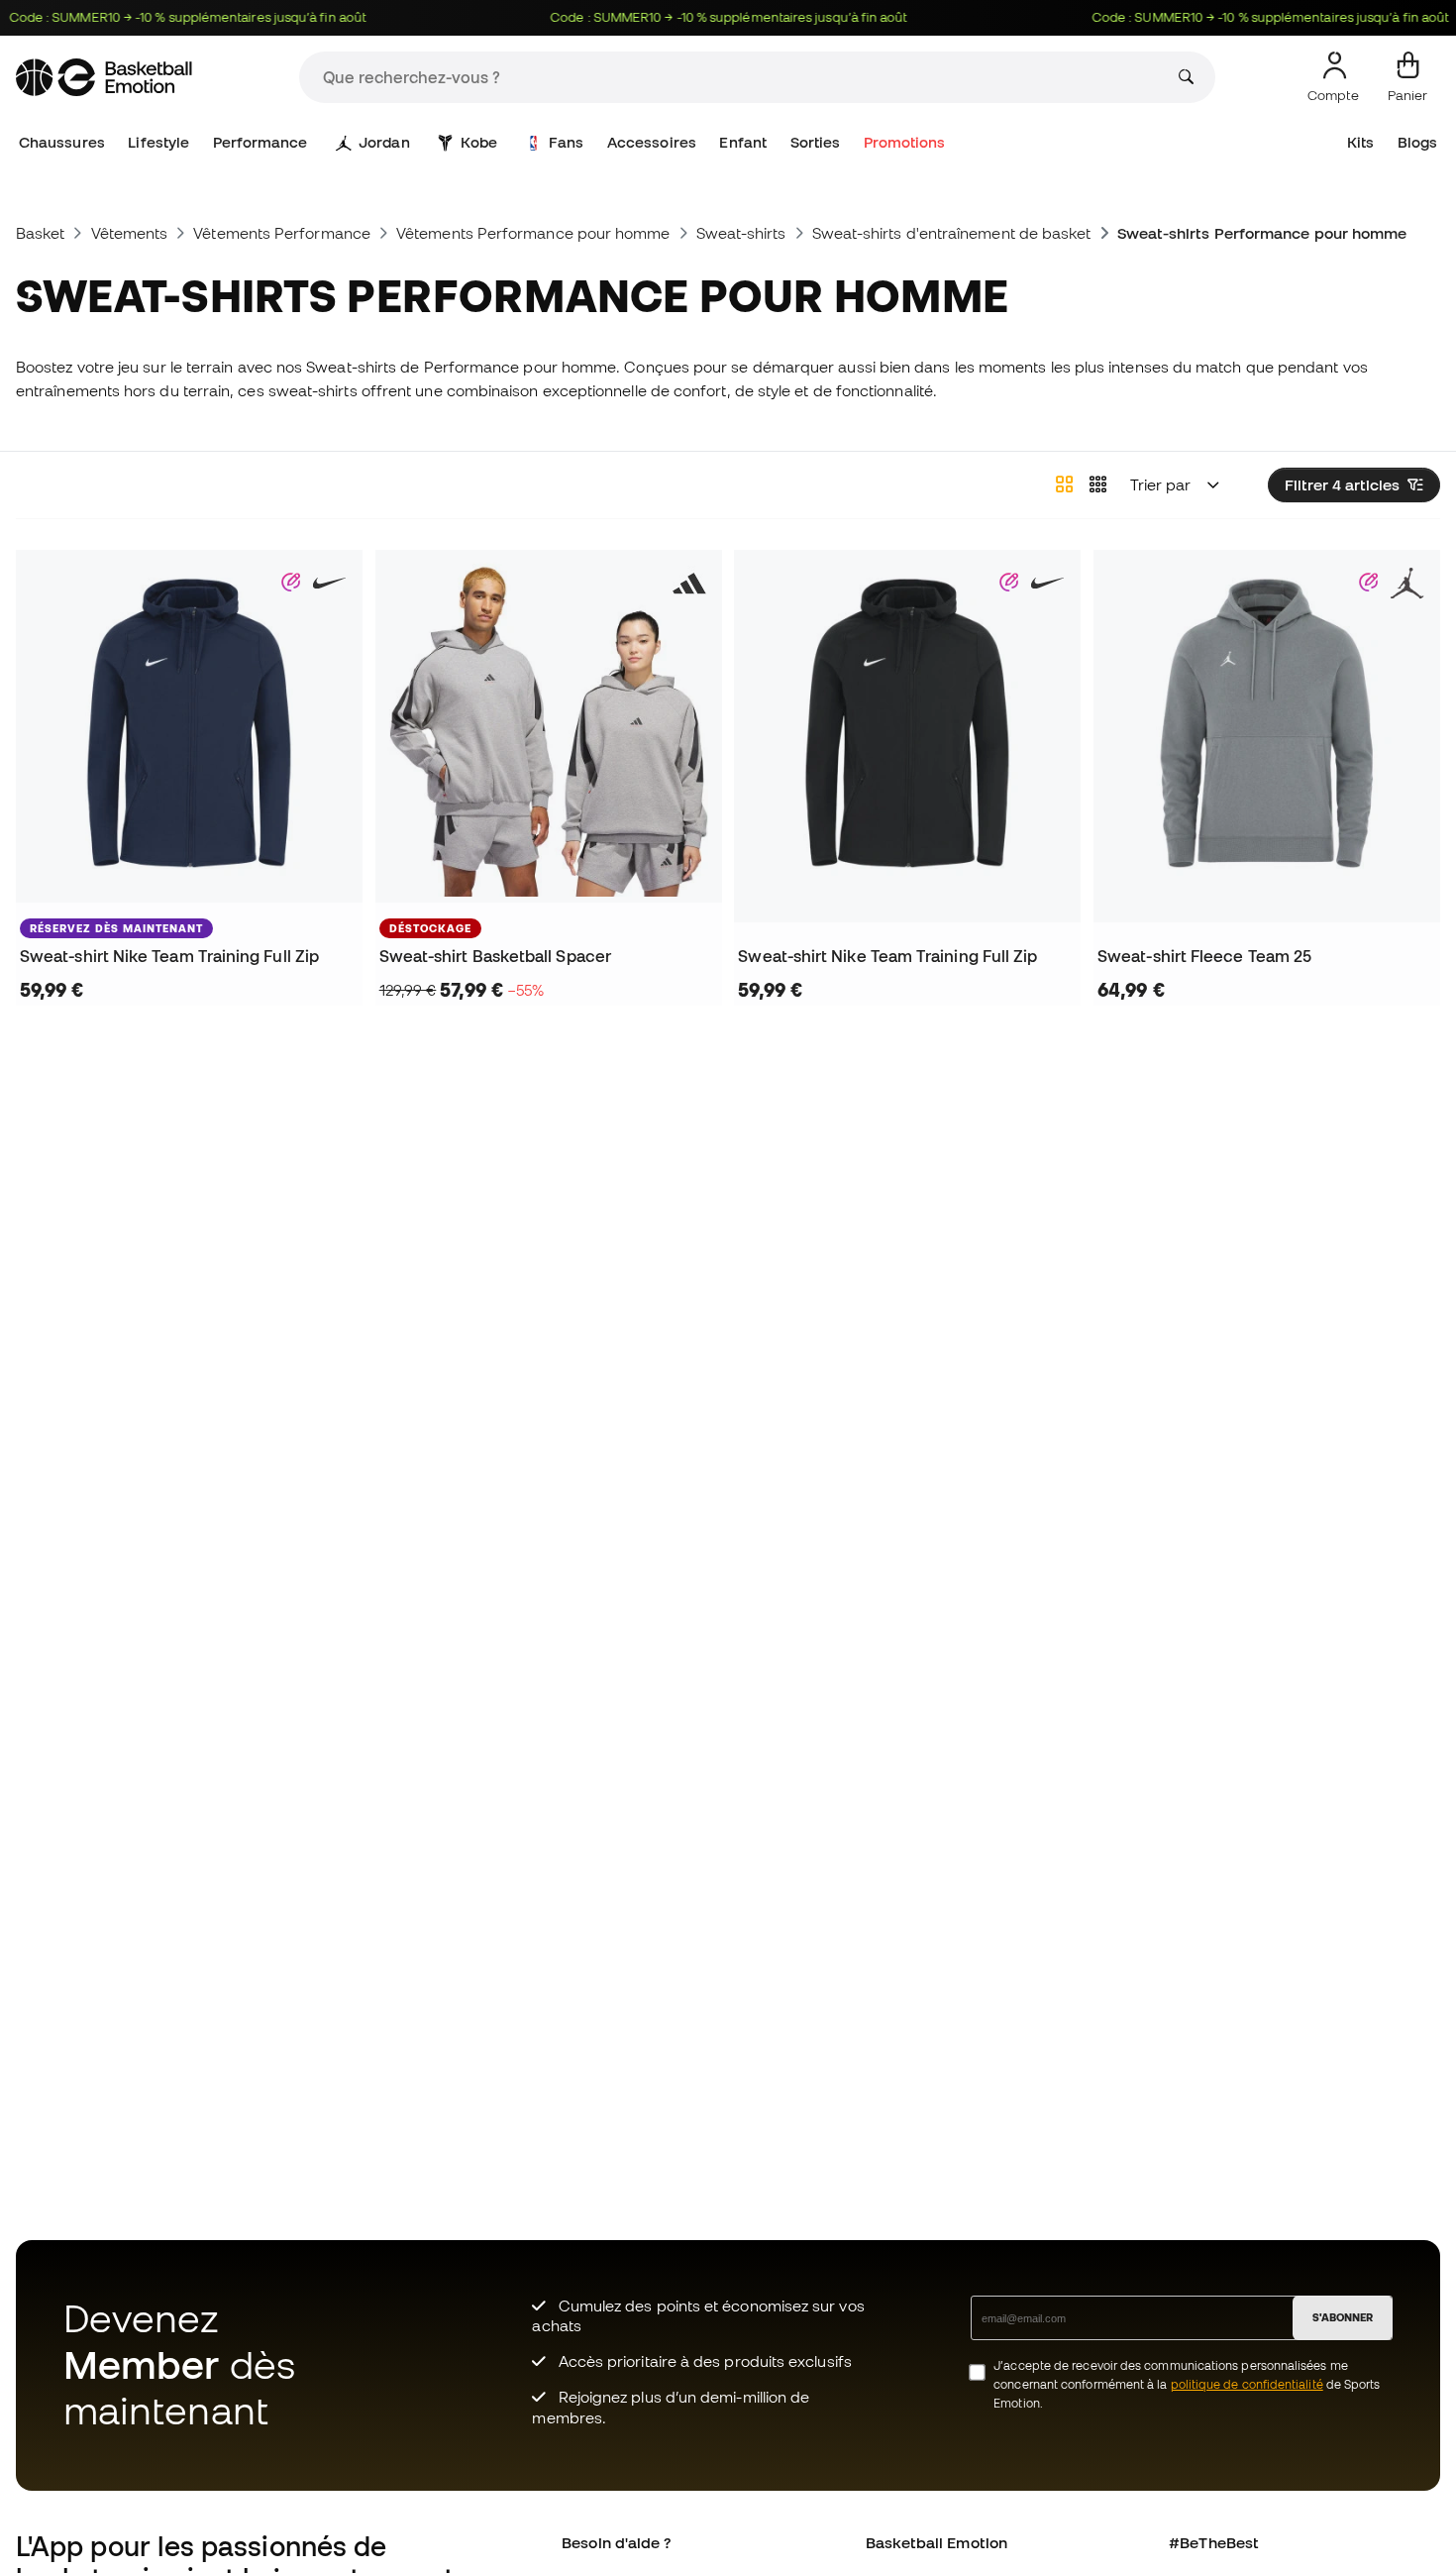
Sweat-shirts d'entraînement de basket (952, 233)
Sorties (816, 142)
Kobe (479, 142)
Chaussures (62, 142)
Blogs (1417, 142)
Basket (40, 233)
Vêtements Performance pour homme (533, 233)
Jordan (384, 142)
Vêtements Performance (282, 233)
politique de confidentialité (1247, 2384)
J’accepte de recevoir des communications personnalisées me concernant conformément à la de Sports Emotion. (1187, 2384)
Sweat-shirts (741, 233)
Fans (566, 142)
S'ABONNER (1343, 2317)
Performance (260, 142)
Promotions (905, 142)
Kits (1360, 142)
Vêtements (130, 233)
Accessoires (652, 142)
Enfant (742, 142)
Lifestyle (158, 142)
